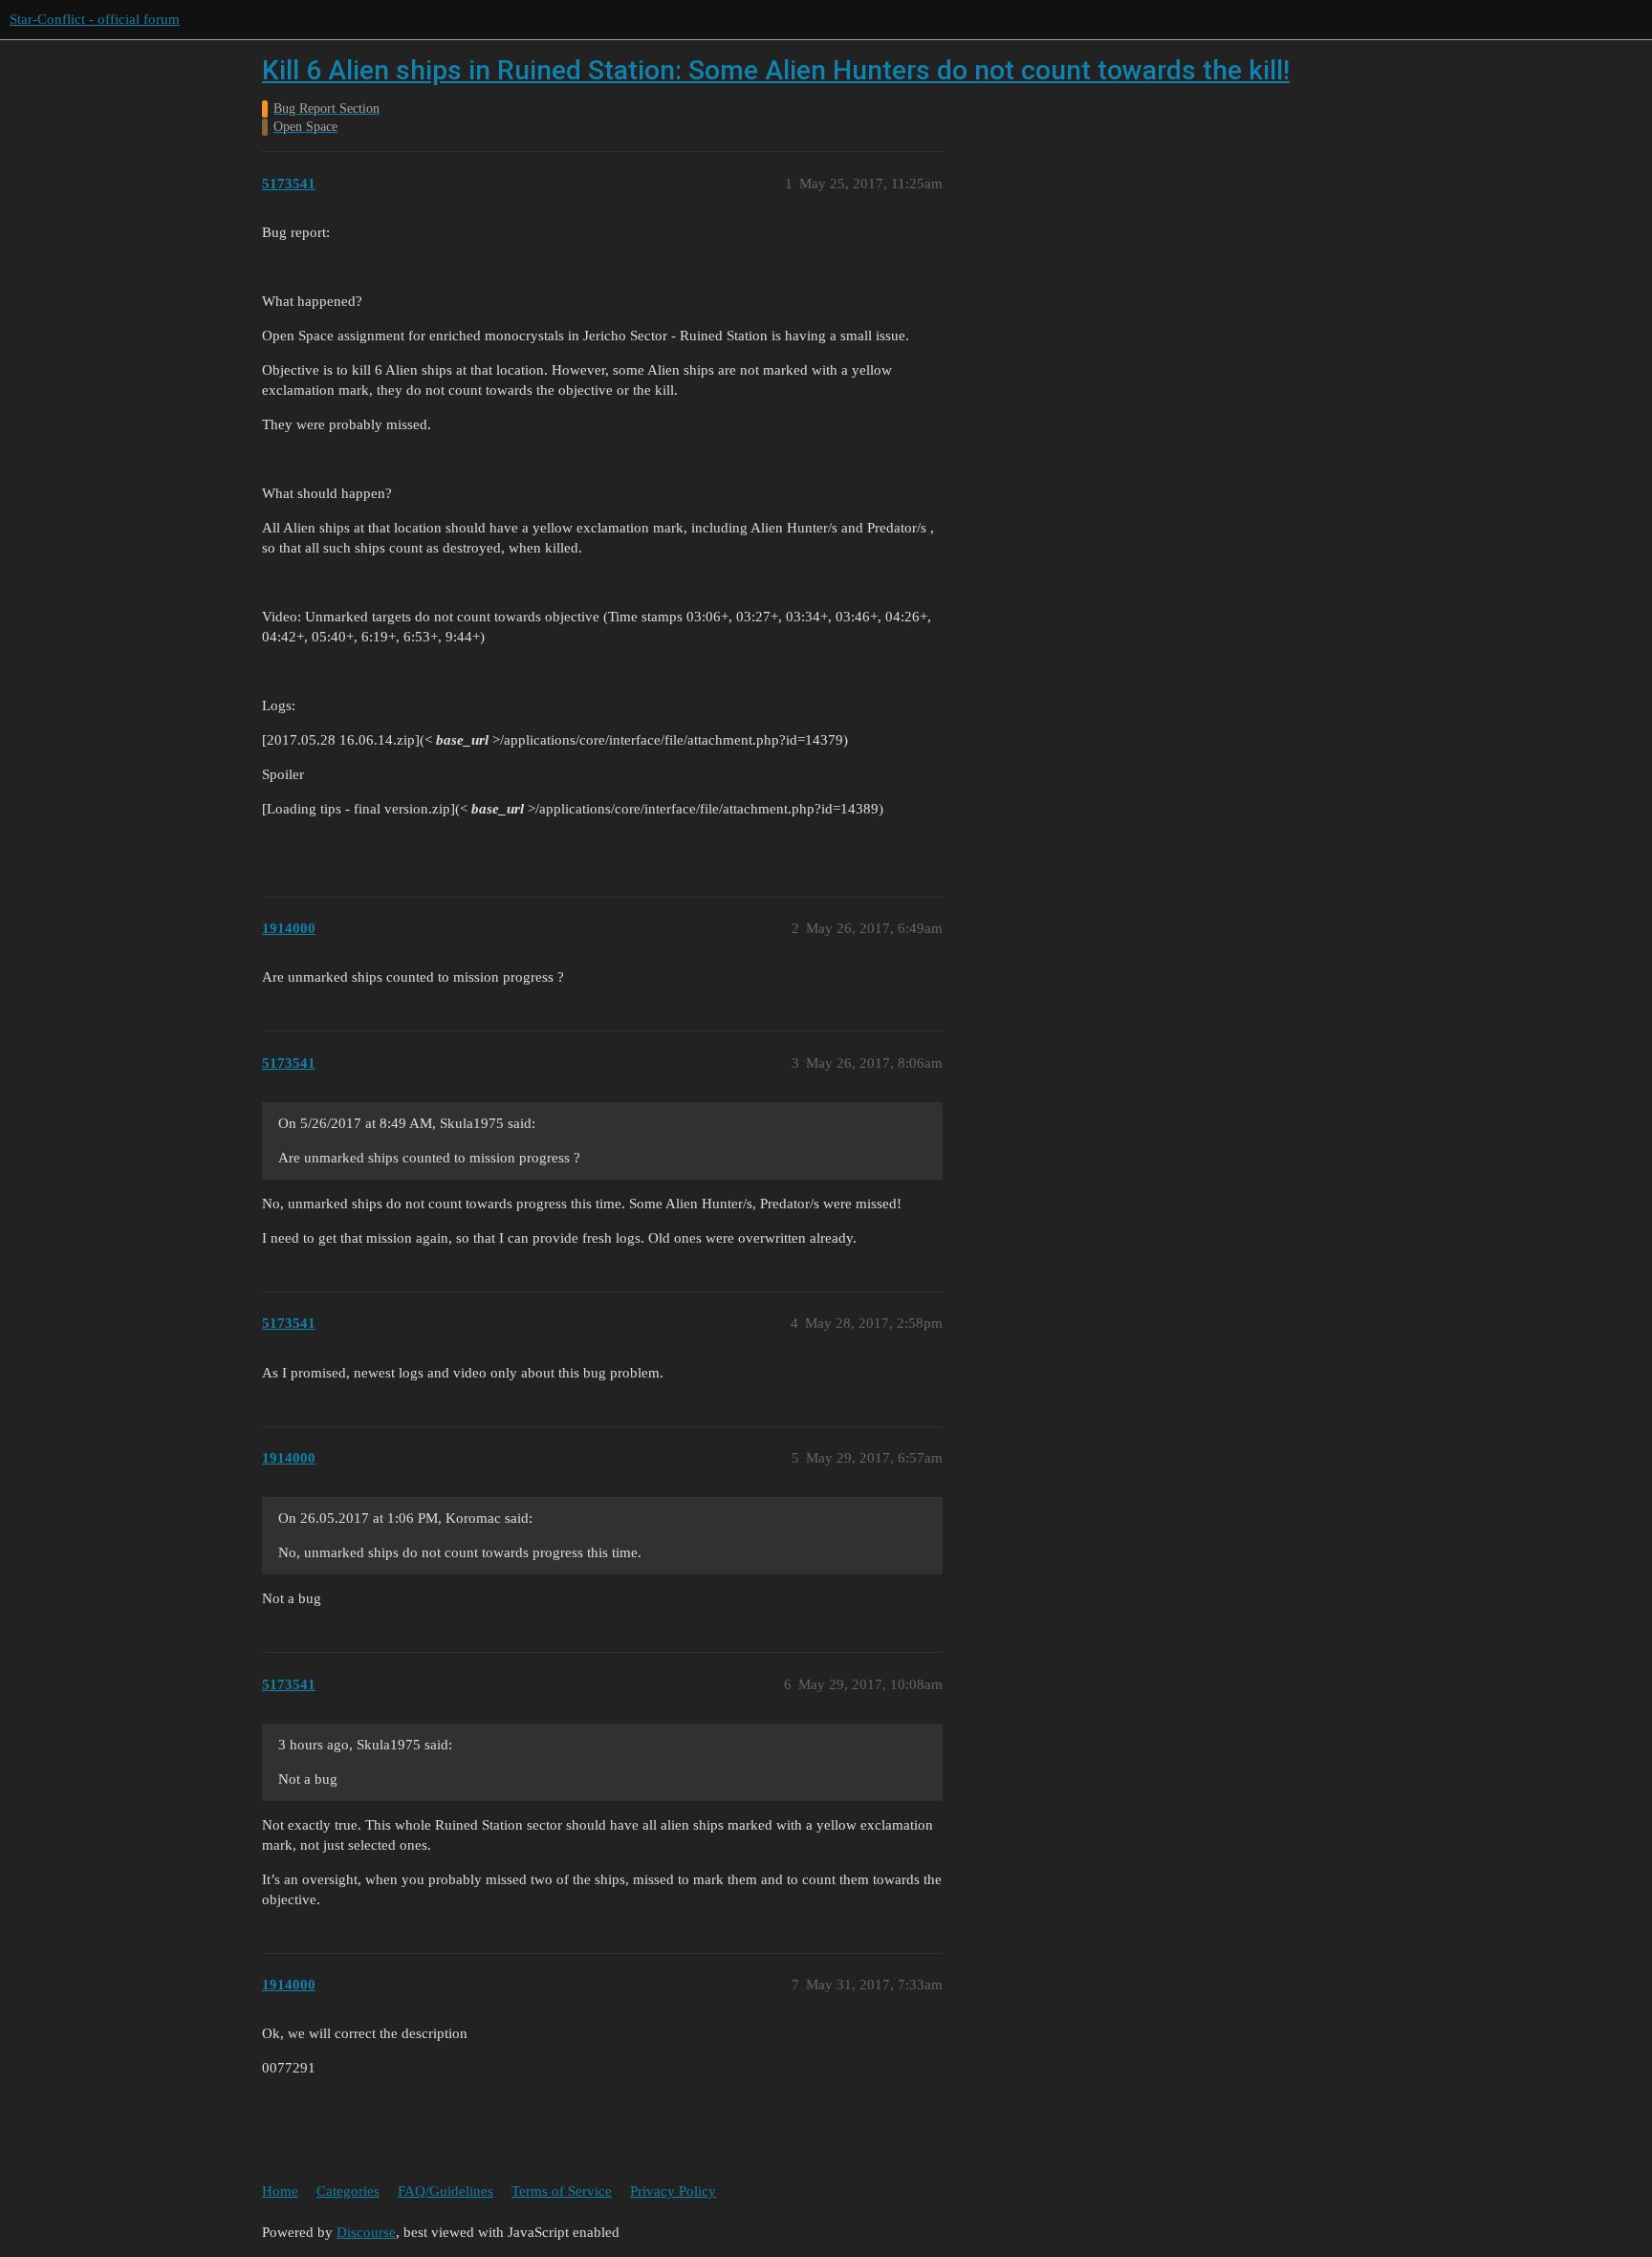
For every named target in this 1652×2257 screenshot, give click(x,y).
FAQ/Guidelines (446, 2191)
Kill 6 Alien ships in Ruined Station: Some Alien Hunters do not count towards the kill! (776, 70)
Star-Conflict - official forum (95, 19)
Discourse (366, 2232)
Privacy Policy (673, 2191)
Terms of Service (562, 2191)
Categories (348, 2191)
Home (280, 2191)
